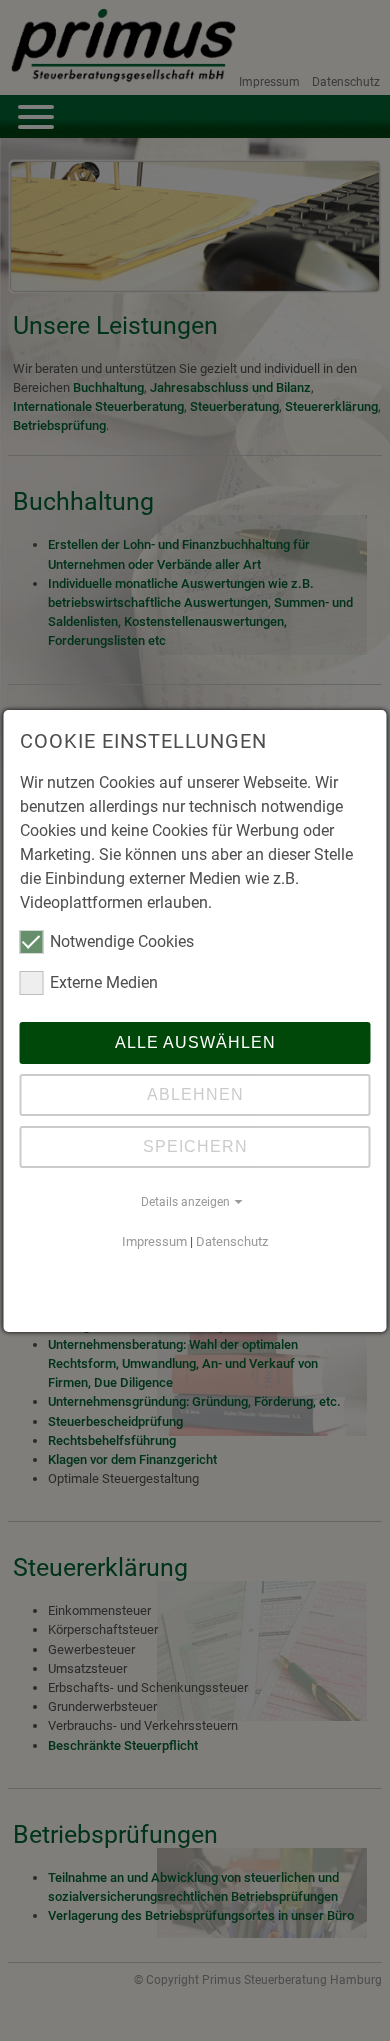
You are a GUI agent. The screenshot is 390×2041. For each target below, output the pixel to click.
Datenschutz (232, 1241)
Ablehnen (195, 1094)
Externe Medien (104, 982)
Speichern (195, 1146)
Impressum (154, 1241)
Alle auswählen (195, 1042)
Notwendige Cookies (122, 941)
